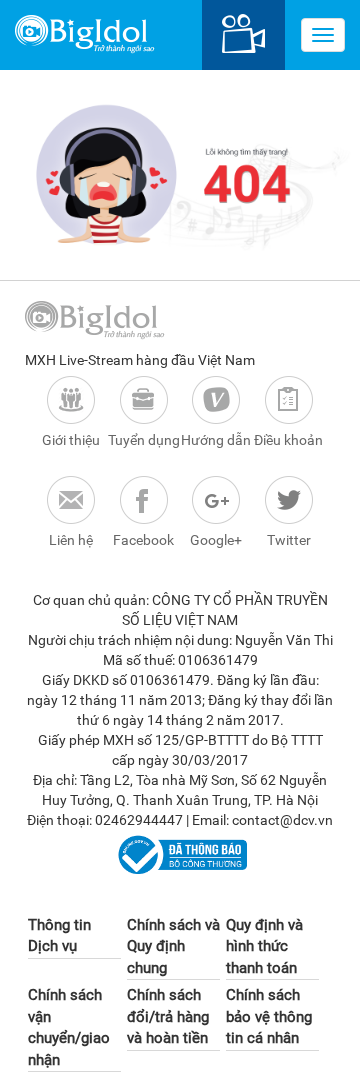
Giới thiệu (71, 440)
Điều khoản (288, 440)
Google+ (216, 540)
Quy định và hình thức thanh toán (264, 946)
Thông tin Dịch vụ (59, 935)
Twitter (289, 540)
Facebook (143, 540)
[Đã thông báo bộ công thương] (179, 854)
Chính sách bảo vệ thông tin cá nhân (269, 1016)
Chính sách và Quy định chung (173, 946)
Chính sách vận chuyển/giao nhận (69, 1027)
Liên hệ (71, 540)
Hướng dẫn (216, 440)
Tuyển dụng (144, 440)
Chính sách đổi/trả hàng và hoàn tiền (168, 1016)
